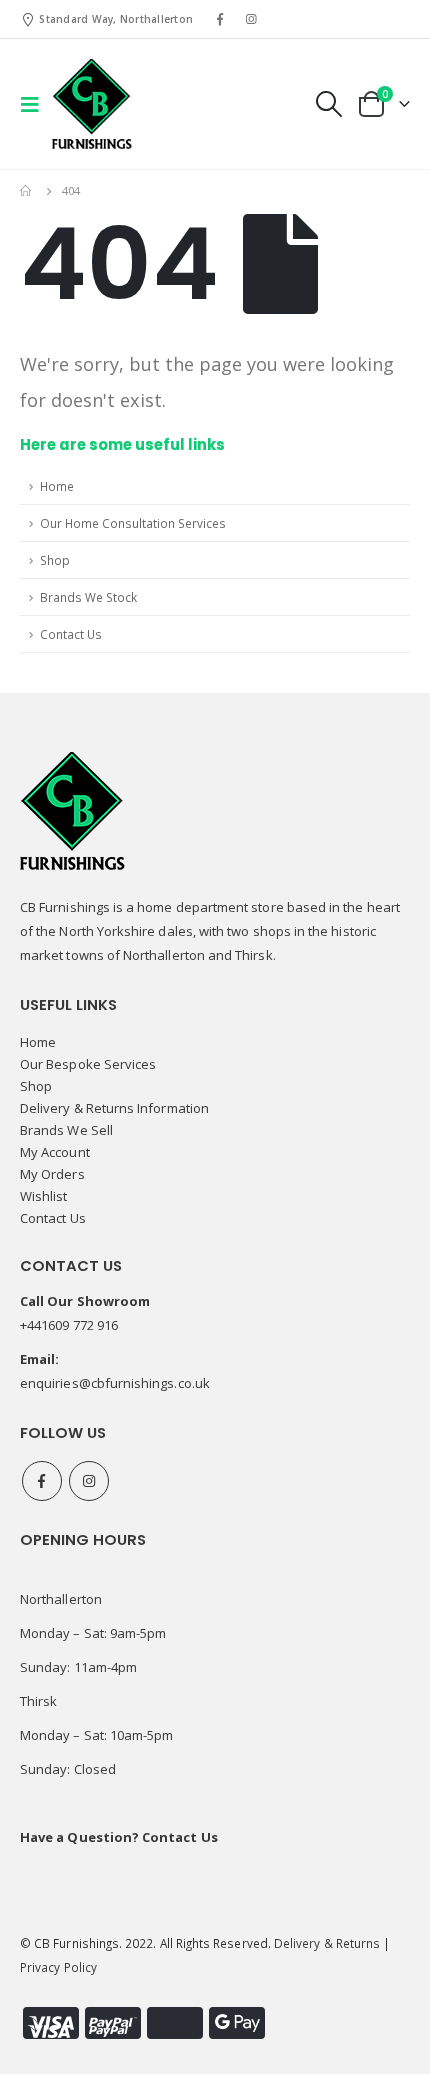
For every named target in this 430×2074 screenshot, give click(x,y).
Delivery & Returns (327, 1943)
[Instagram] (251, 19)
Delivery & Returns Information (114, 1108)
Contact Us (71, 634)
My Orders (52, 1174)
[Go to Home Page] (27, 191)
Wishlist (44, 1196)
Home (57, 486)
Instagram (89, 1481)
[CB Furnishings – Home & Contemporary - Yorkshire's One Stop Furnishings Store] (92, 104)
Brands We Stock (88, 597)
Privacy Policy (58, 1967)
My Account (55, 1152)
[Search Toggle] (328, 104)
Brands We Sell (66, 1130)
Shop (55, 560)
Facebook (42, 1481)
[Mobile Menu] (36, 104)
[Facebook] (220, 19)
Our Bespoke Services (88, 1064)
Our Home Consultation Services (133, 523)
